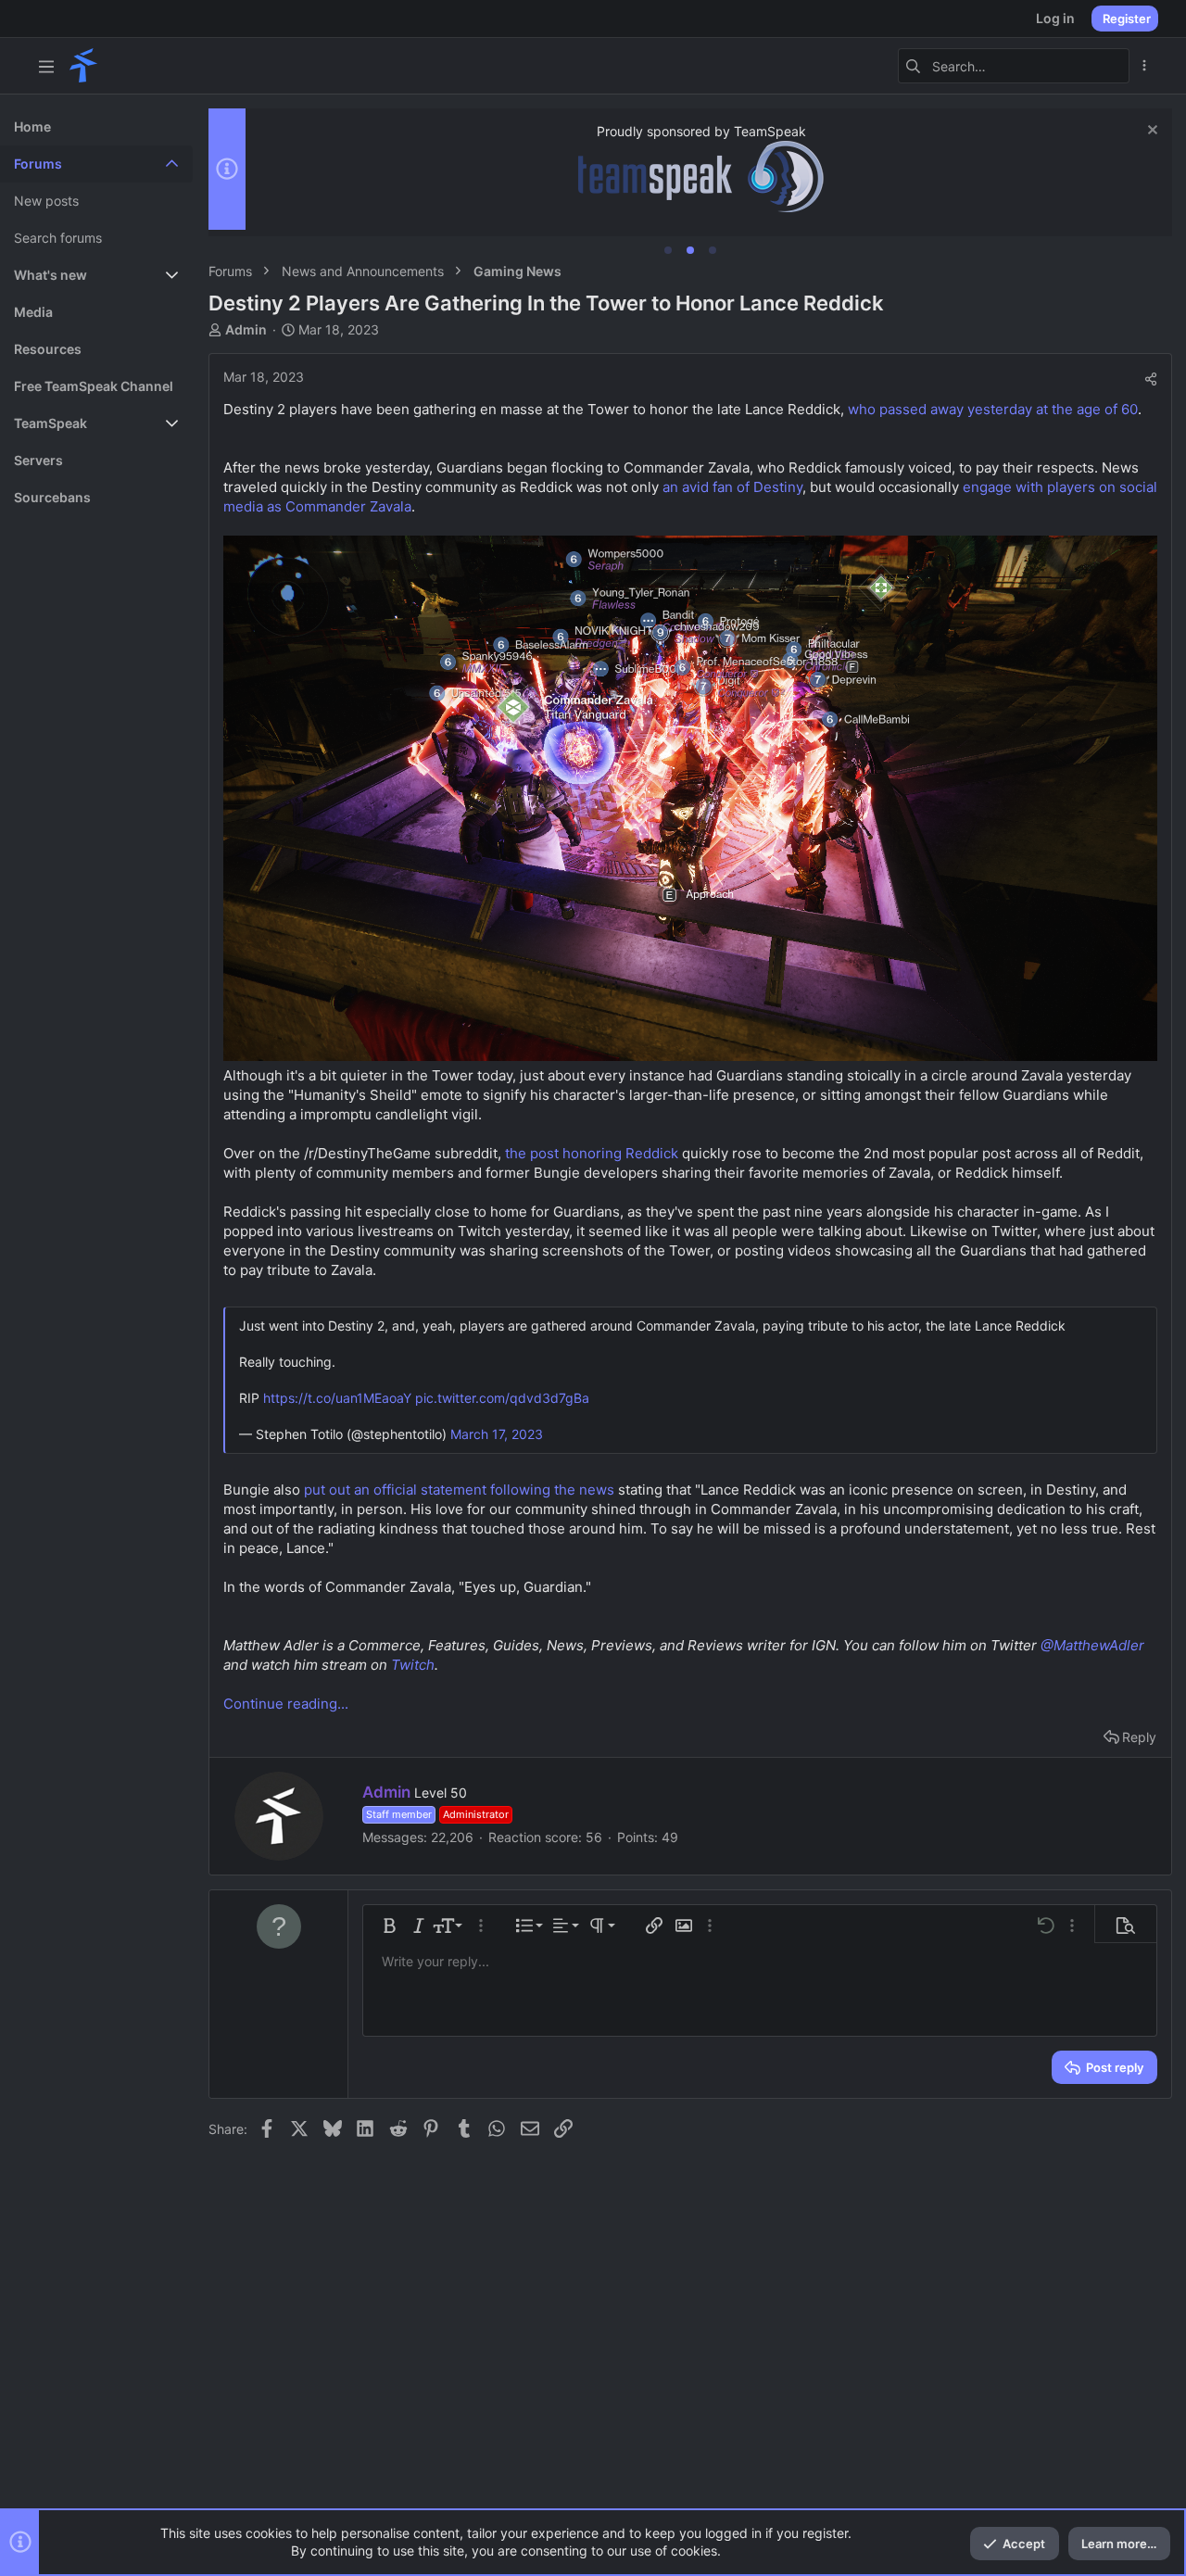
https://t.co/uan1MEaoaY (337, 1398)
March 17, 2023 (497, 1434)
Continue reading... (286, 1704)
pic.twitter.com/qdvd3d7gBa (502, 1398)
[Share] (1151, 379)
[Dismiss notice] (1150, 132)
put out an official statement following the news (459, 1490)
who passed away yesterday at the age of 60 (993, 409)
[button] (46, 66)
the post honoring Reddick (592, 1153)
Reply (1139, 1737)
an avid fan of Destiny (732, 487)
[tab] (668, 250)
